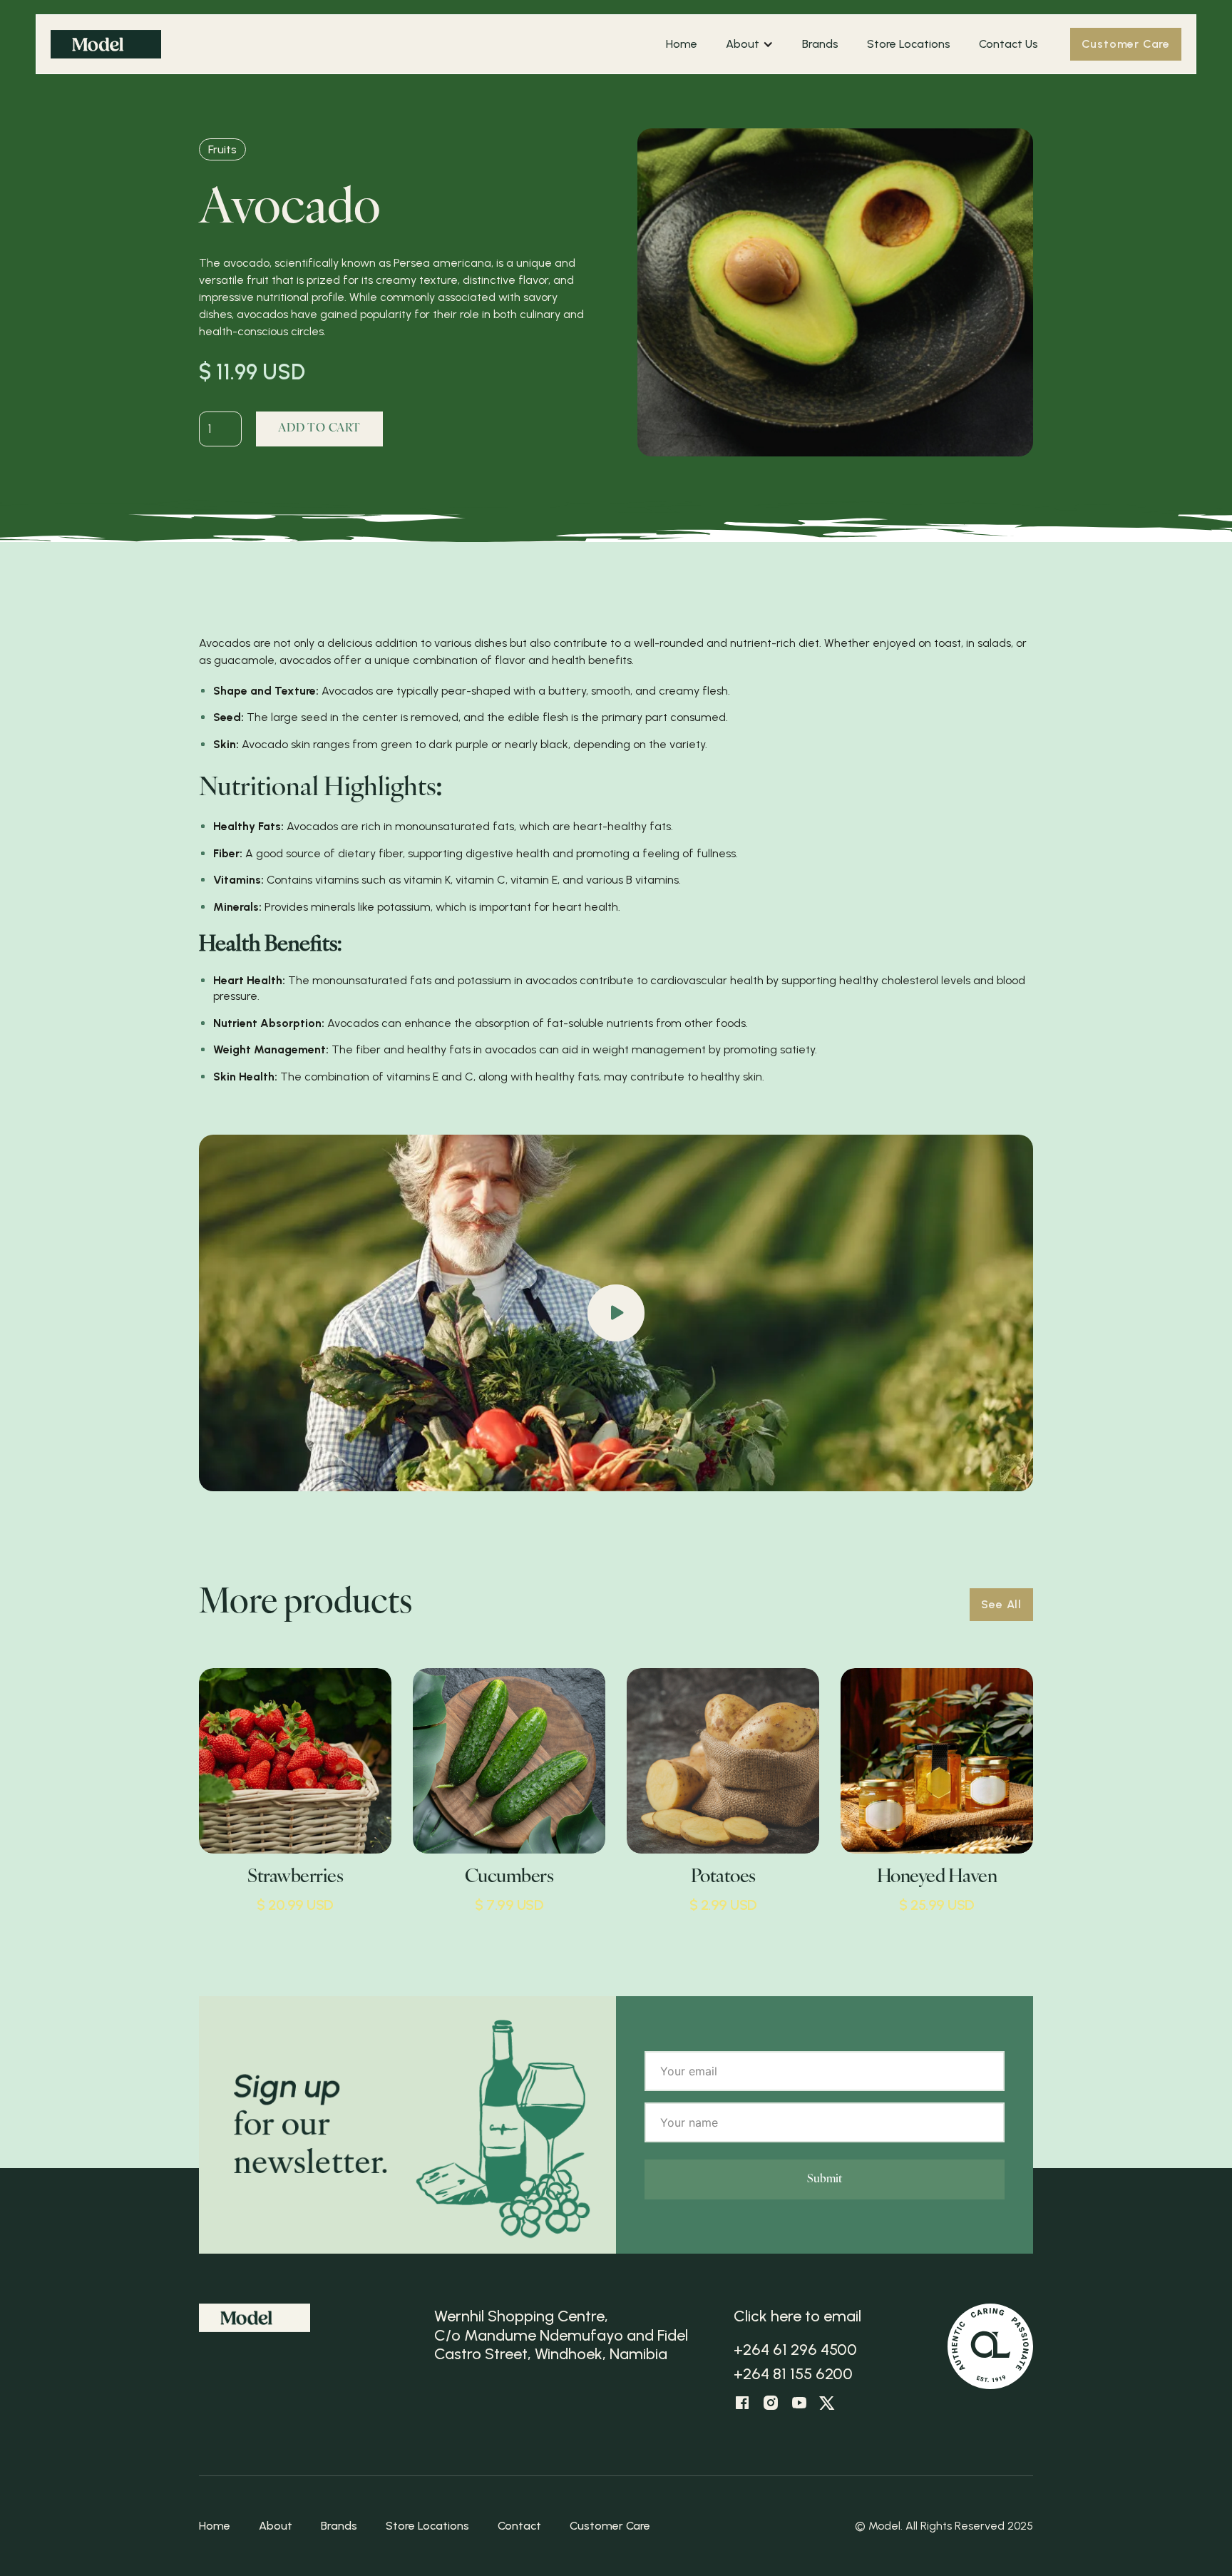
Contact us (1008, 44)
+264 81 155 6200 (793, 2374)
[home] (351, 44)
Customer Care (1126, 44)
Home (682, 44)
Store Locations (909, 44)
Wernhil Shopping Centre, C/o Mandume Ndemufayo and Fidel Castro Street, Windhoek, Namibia (561, 2335)
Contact (519, 2526)
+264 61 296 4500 (795, 2350)
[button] (743, 44)
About (276, 2526)
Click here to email (797, 2316)
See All (1001, 1604)
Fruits (222, 149)
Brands (820, 44)
